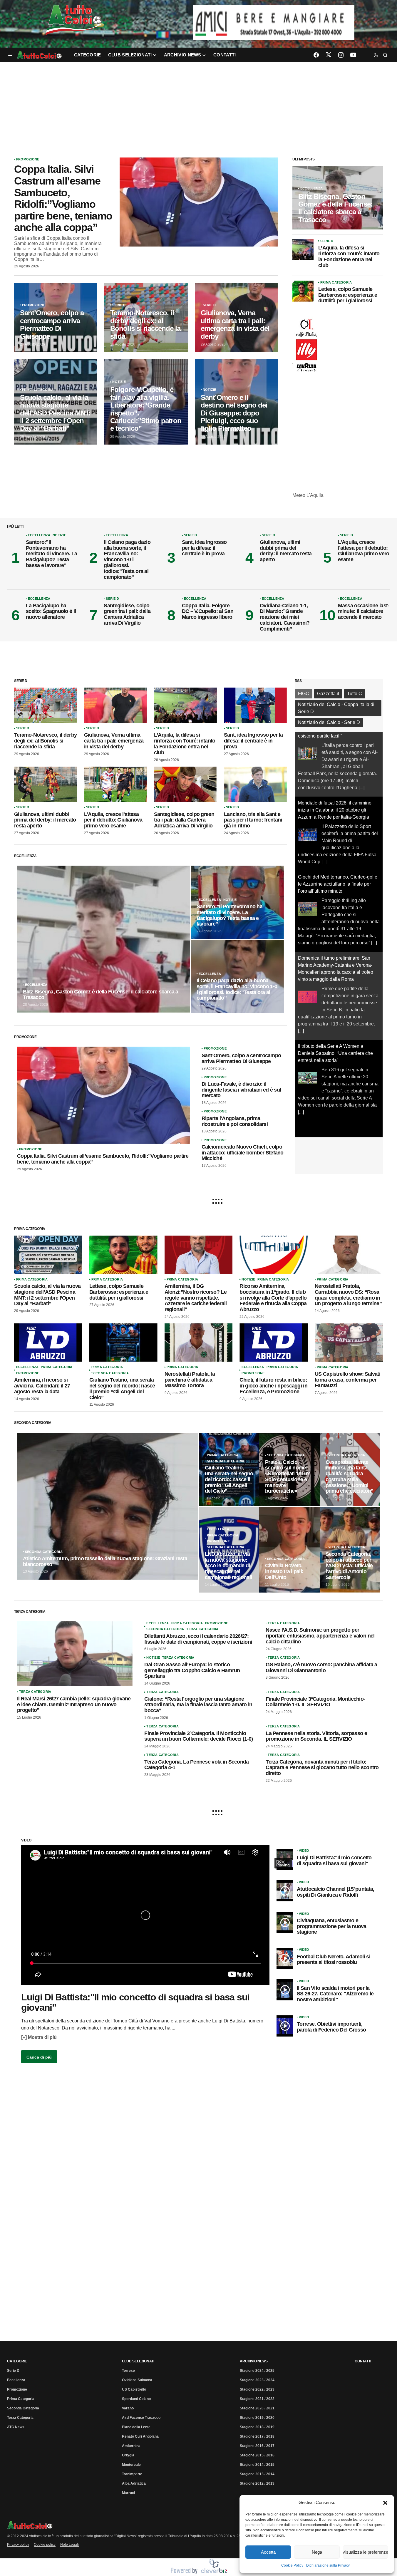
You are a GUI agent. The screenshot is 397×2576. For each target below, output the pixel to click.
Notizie (119, 382)
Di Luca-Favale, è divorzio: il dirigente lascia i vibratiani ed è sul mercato (241, 1090)
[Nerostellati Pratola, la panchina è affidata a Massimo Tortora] (199, 1343)
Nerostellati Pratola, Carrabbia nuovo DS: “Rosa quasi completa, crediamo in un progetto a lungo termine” (348, 1295)
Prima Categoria (38, 390)
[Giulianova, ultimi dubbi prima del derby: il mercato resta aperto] (46, 784)
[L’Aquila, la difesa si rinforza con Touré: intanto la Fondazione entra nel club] (303, 250)
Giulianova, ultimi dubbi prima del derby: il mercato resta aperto (286, 551)
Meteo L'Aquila (308, 495)
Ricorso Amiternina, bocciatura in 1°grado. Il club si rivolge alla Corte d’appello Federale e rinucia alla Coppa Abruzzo (273, 1298)
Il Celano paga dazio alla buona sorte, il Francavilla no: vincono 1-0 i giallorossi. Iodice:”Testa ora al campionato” (127, 560)
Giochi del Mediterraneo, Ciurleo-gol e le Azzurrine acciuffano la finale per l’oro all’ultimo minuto (338, 820)
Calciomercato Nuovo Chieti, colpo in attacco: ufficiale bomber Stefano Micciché (243, 1153)
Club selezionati (138, 2361)
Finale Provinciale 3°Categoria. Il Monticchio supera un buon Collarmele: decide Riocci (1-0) (198, 1736)
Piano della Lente (136, 2427)
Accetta (268, 2552)
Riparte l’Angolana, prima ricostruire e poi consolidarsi (235, 1121)
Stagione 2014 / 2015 (257, 2465)
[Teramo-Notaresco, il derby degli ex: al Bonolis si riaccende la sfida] (146, 317)
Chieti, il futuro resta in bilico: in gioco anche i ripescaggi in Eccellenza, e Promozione (273, 1386)
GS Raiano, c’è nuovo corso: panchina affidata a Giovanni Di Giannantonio (321, 1668)
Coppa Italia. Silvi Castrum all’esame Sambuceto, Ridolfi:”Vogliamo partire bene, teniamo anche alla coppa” (63, 198)
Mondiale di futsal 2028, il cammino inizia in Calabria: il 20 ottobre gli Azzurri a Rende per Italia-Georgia (335, 746)
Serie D (119, 305)
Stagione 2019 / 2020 (257, 2418)
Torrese (128, 2371)
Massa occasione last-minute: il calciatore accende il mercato (364, 612)
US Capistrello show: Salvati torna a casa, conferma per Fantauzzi (347, 1380)
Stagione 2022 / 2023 (257, 2389)
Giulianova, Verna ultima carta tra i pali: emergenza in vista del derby (114, 741)
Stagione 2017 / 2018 (257, 2436)
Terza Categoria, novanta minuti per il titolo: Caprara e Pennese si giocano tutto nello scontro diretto (322, 1768)
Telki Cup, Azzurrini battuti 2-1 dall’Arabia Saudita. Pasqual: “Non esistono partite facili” (334, 1070)
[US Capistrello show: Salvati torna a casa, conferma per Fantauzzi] (349, 1343)
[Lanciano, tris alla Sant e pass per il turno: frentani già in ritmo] (255, 784)
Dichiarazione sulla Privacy (328, 2565)
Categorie (17, 2361)
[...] (324, 797)
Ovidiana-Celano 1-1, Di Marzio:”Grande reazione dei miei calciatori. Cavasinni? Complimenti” (285, 617)
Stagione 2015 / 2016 (257, 2455)
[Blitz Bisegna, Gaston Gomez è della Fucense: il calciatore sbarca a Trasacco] (338, 198)
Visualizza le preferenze (365, 2552)
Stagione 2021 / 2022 (257, 2399)
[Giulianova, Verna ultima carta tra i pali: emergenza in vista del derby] (236, 317)
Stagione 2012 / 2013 (257, 2483)
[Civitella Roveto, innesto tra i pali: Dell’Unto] (289, 1550)
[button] (385, 2503)
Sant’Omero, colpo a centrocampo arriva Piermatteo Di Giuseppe (241, 1059)
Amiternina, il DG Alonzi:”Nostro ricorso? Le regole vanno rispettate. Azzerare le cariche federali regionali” (196, 1298)
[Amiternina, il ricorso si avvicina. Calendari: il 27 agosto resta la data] (48, 1343)
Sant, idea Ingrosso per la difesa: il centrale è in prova (204, 548)
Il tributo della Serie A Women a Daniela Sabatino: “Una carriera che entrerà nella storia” (335, 989)
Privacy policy (18, 2545)
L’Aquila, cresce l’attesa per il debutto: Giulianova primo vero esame (364, 551)
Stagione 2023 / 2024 (257, 2380)
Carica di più (39, 2057)
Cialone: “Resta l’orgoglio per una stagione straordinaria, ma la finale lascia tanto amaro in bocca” (198, 1705)
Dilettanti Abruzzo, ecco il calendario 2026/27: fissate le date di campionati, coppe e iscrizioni (198, 1639)
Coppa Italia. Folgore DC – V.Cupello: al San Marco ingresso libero (208, 612)
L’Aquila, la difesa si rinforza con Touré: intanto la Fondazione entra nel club (349, 257)
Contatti (363, 2361)
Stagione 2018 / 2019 (257, 2427)
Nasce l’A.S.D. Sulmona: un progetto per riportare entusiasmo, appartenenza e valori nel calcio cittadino (320, 1636)
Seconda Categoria (110, 1373)
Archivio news (254, 2361)
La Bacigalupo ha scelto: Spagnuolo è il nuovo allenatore (51, 612)
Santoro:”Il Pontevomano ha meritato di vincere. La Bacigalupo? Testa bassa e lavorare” (51, 554)
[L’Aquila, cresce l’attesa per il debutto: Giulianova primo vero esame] (115, 784)
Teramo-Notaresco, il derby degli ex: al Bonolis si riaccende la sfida (45, 741)
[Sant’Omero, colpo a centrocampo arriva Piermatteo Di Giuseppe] (56, 317)
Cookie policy (45, 2545)
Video (304, 1851)
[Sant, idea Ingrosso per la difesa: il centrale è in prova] (255, 705)
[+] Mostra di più (39, 2037)
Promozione (28, 159)
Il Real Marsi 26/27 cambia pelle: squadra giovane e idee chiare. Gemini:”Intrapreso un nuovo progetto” (74, 1705)
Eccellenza (311, 188)
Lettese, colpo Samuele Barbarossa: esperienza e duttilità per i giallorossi (348, 295)
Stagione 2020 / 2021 (257, 2408)
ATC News (16, 2427)
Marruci (128, 2493)
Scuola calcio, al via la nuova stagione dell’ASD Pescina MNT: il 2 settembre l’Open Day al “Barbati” (47, 1295)
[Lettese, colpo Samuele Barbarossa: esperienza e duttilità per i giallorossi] (303, 291)
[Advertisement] (199, 106)
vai (274, 13)
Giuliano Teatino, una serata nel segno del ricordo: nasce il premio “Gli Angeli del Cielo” (122, 1389)
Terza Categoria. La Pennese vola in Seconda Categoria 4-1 (196, 1765)
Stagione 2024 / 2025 (257, 2371)
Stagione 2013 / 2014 (257, 2474)
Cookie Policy (292, 2565)
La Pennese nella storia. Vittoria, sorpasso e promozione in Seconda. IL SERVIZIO (316, 1736)
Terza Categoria (35, 1692)
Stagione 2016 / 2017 (257, 2446)
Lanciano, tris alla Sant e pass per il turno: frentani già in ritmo (253, 820)
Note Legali (69, 2545)
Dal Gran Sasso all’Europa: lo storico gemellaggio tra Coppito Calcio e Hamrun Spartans (192, 1671)
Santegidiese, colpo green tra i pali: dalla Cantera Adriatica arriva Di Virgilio (127, 614)
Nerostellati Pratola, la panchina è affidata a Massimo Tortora (190, 1380)
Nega (317, 2552)
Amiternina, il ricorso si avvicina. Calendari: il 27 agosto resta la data (42, 1386)
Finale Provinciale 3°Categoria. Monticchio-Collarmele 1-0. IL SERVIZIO (315, 1702)
